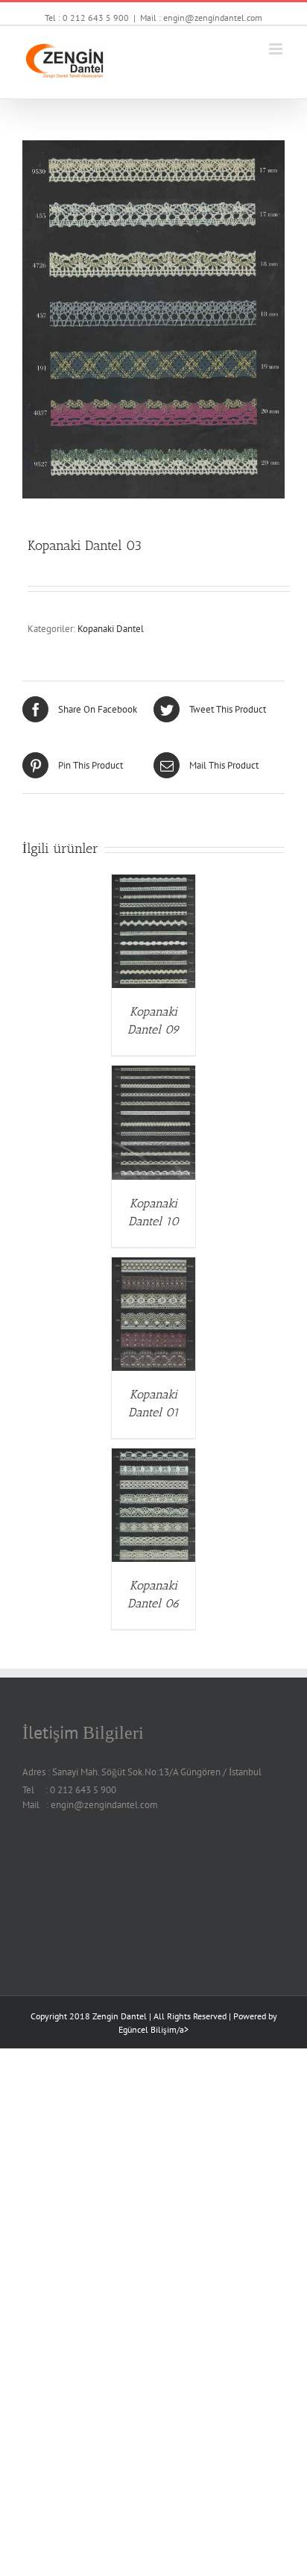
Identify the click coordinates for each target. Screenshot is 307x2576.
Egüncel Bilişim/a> (153, 2029)
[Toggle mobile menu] (277, 49)
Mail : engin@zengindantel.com (201, 18)
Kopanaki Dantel (111, 629)
